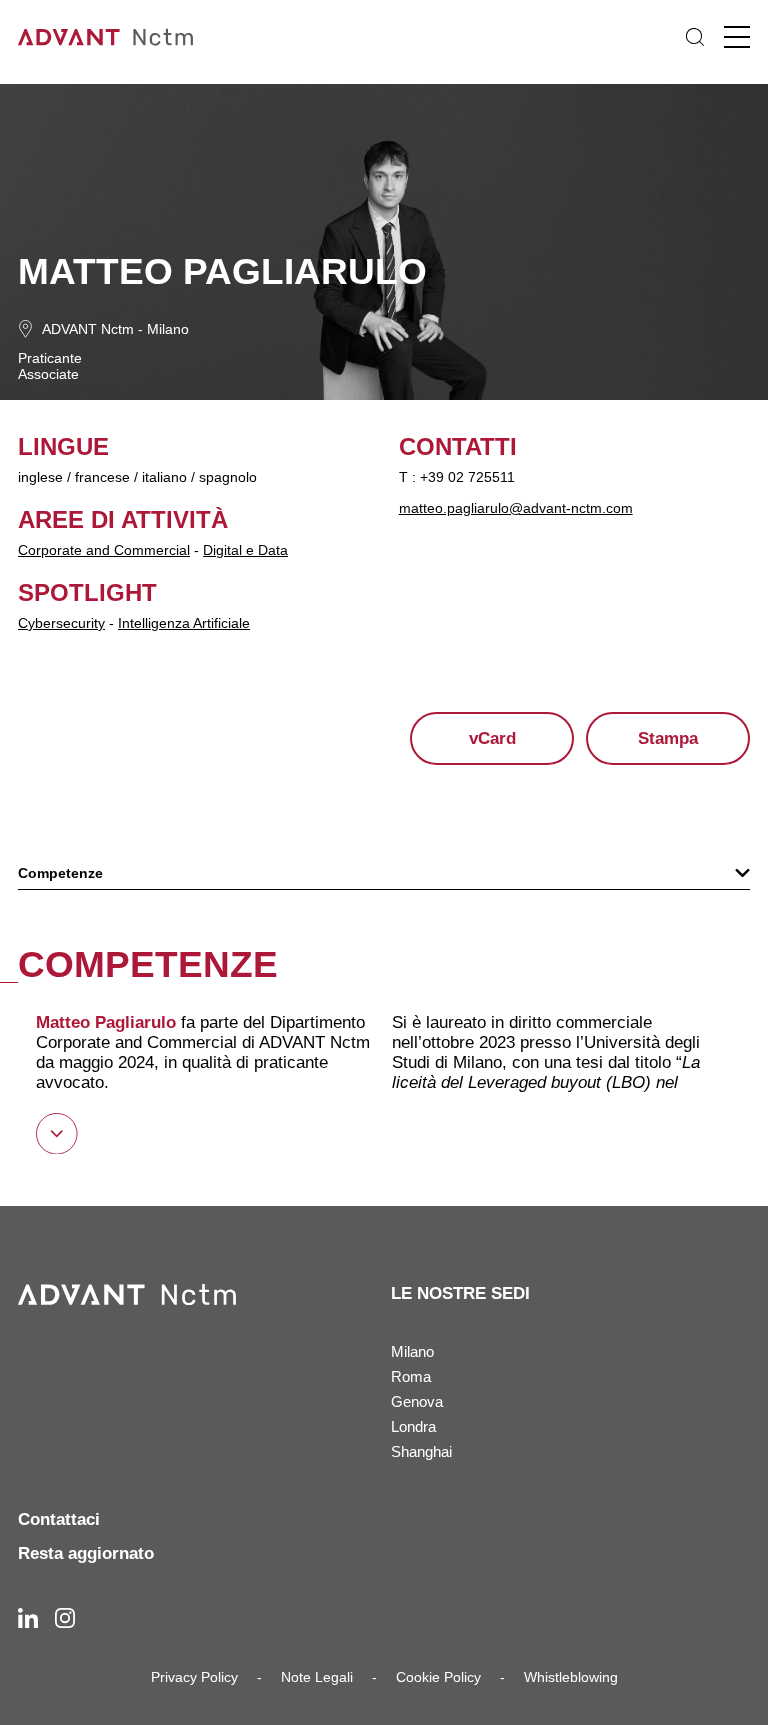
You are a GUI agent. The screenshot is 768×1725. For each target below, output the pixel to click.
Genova (417, 1401)
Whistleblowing (571, 1677)
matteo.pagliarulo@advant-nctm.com (516, 508)
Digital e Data (245, 550)
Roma (411, 1376)
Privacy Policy (194, 1677)
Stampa (668, 738)
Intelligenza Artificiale (184, 623)
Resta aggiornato (86, 1553)
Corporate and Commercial (104, 550)
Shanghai (421, 1451)
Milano (168, 329)
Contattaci (59, 1519)
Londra (413, 1426)
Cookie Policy (438, 1677)
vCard (492, 738)
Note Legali (317, 1677)
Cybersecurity (61, 623)
